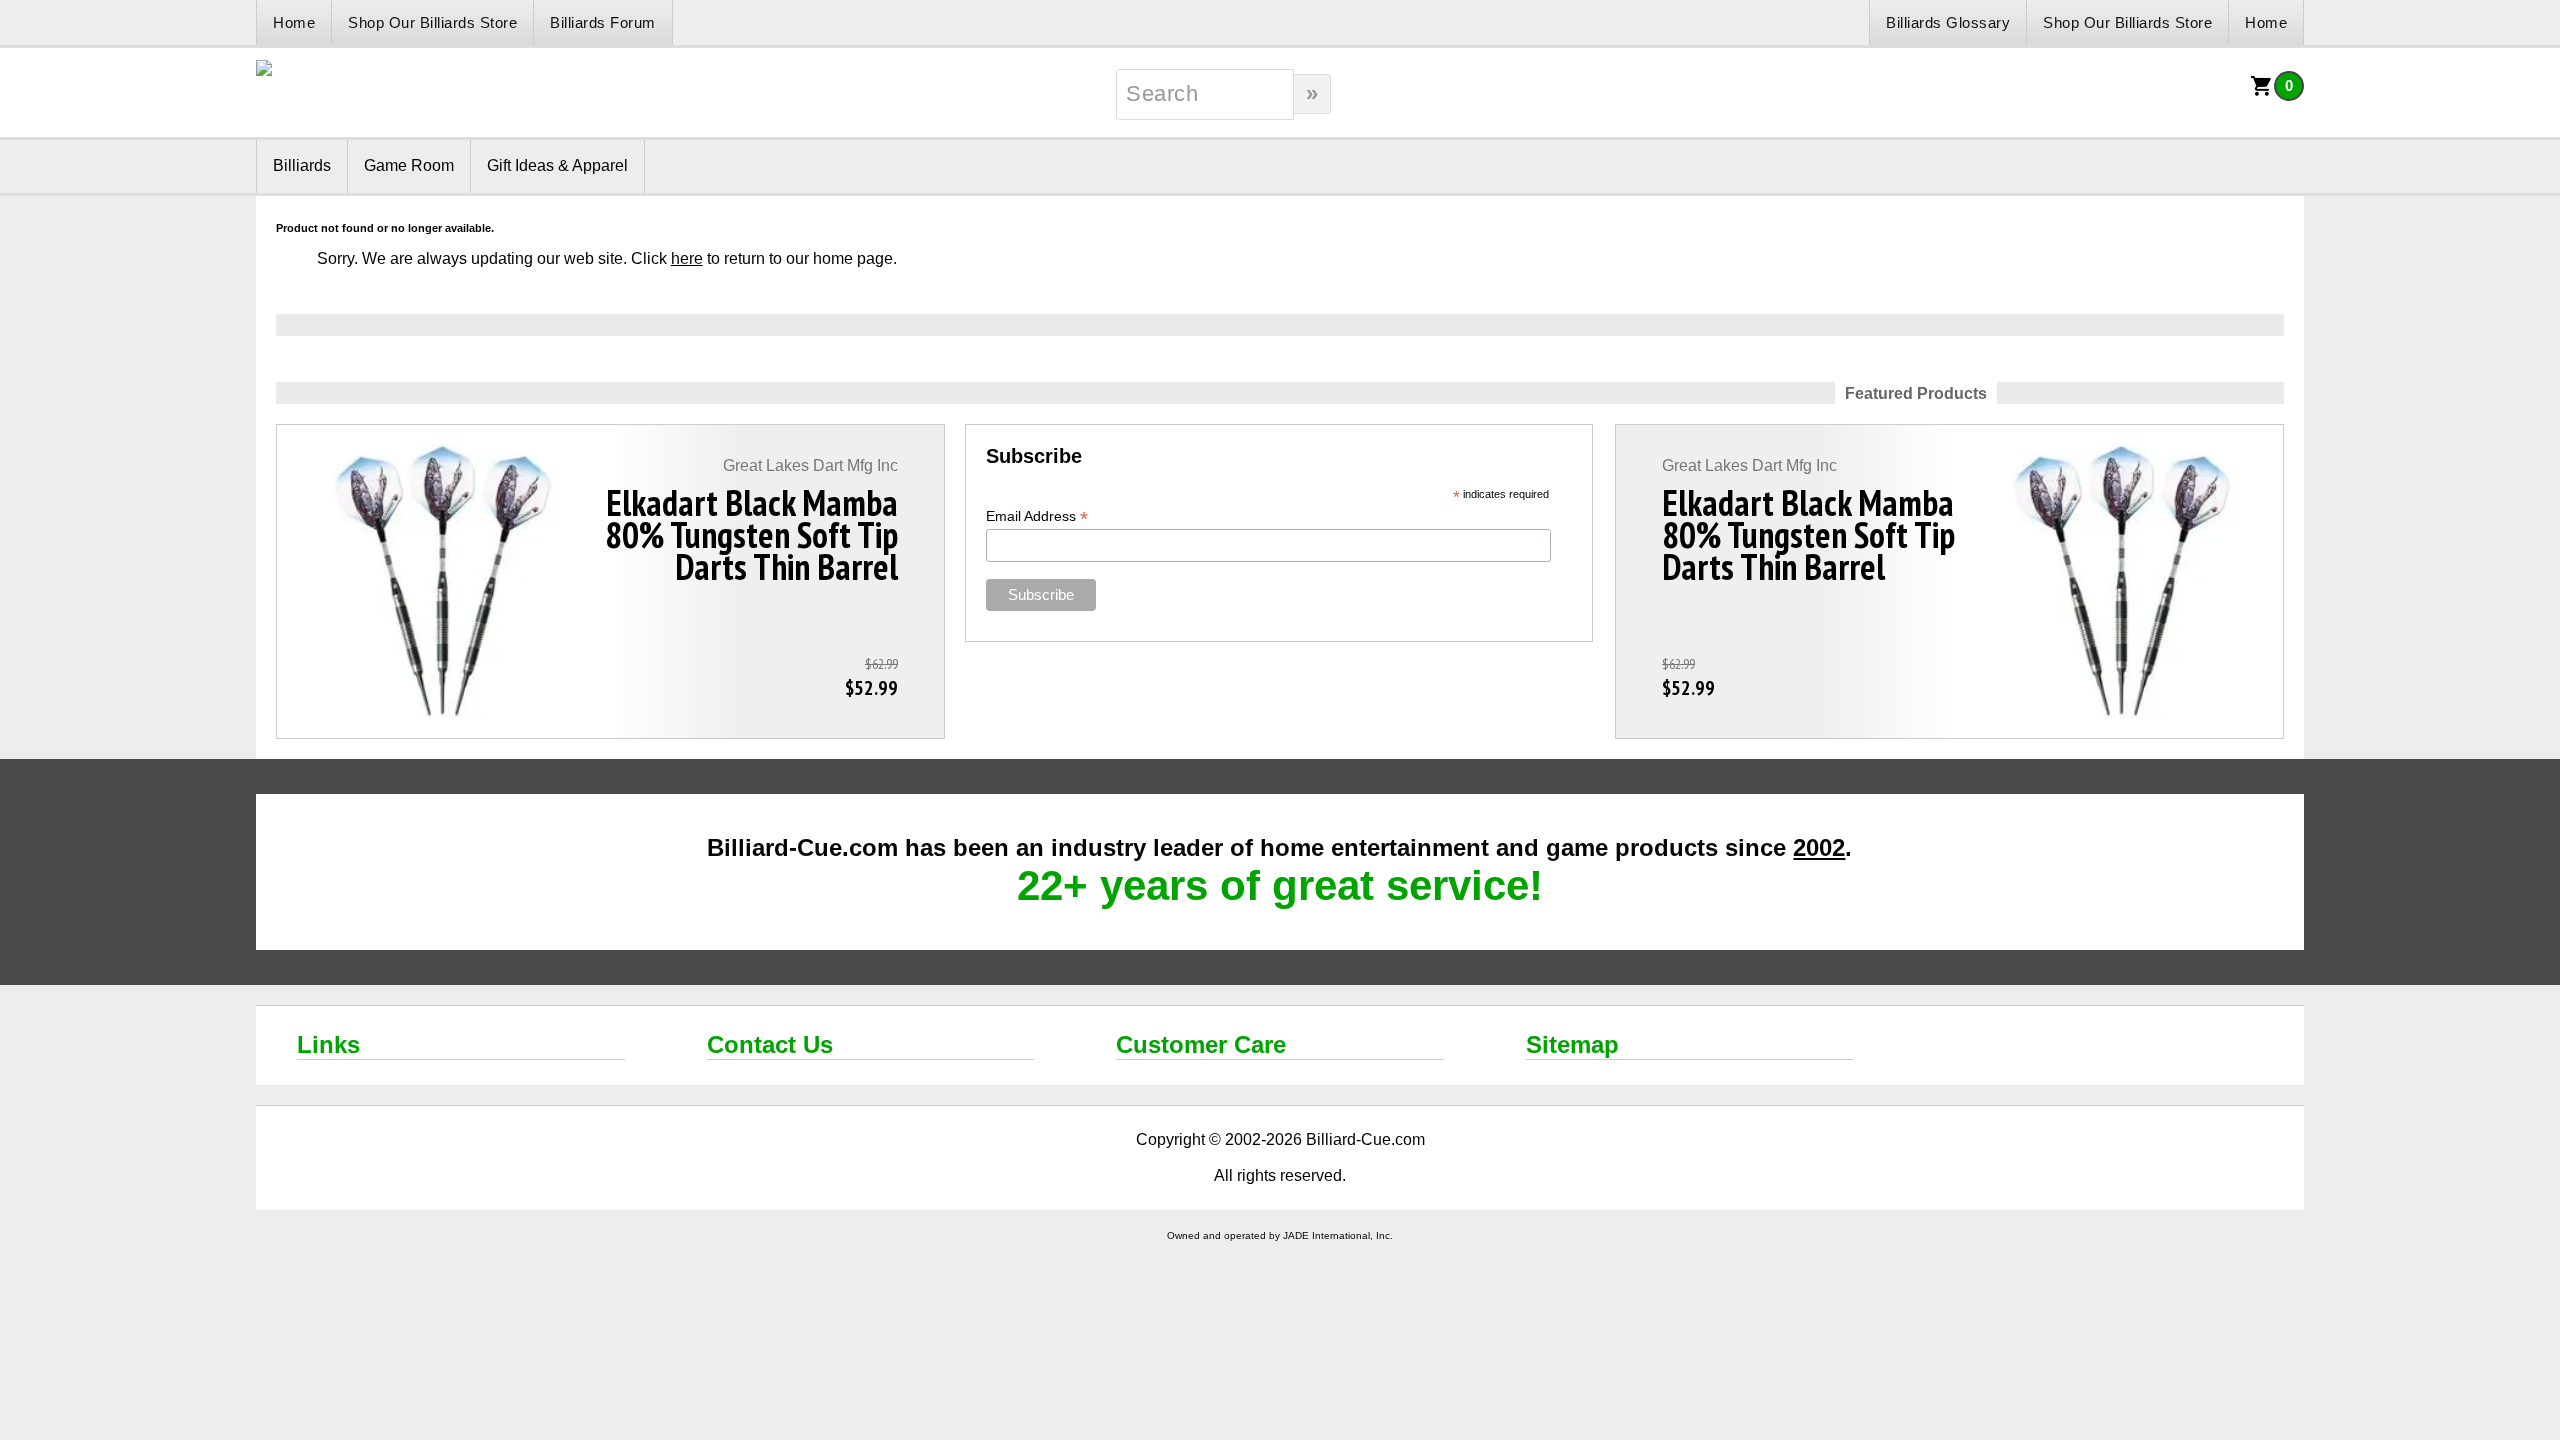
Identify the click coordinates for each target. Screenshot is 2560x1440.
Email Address (1037, 516)
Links (328, 1044)
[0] (2262, 92)
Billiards (302, 165)
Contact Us (770, 1044)
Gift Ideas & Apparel (557, 165)
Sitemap (1572, 1044)
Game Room (409, 165)
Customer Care (1201, 1044)
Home (294, 22)
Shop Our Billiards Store (432, 22)
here (687, 258)
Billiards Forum (603, 22)
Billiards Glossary (1948, 22)
